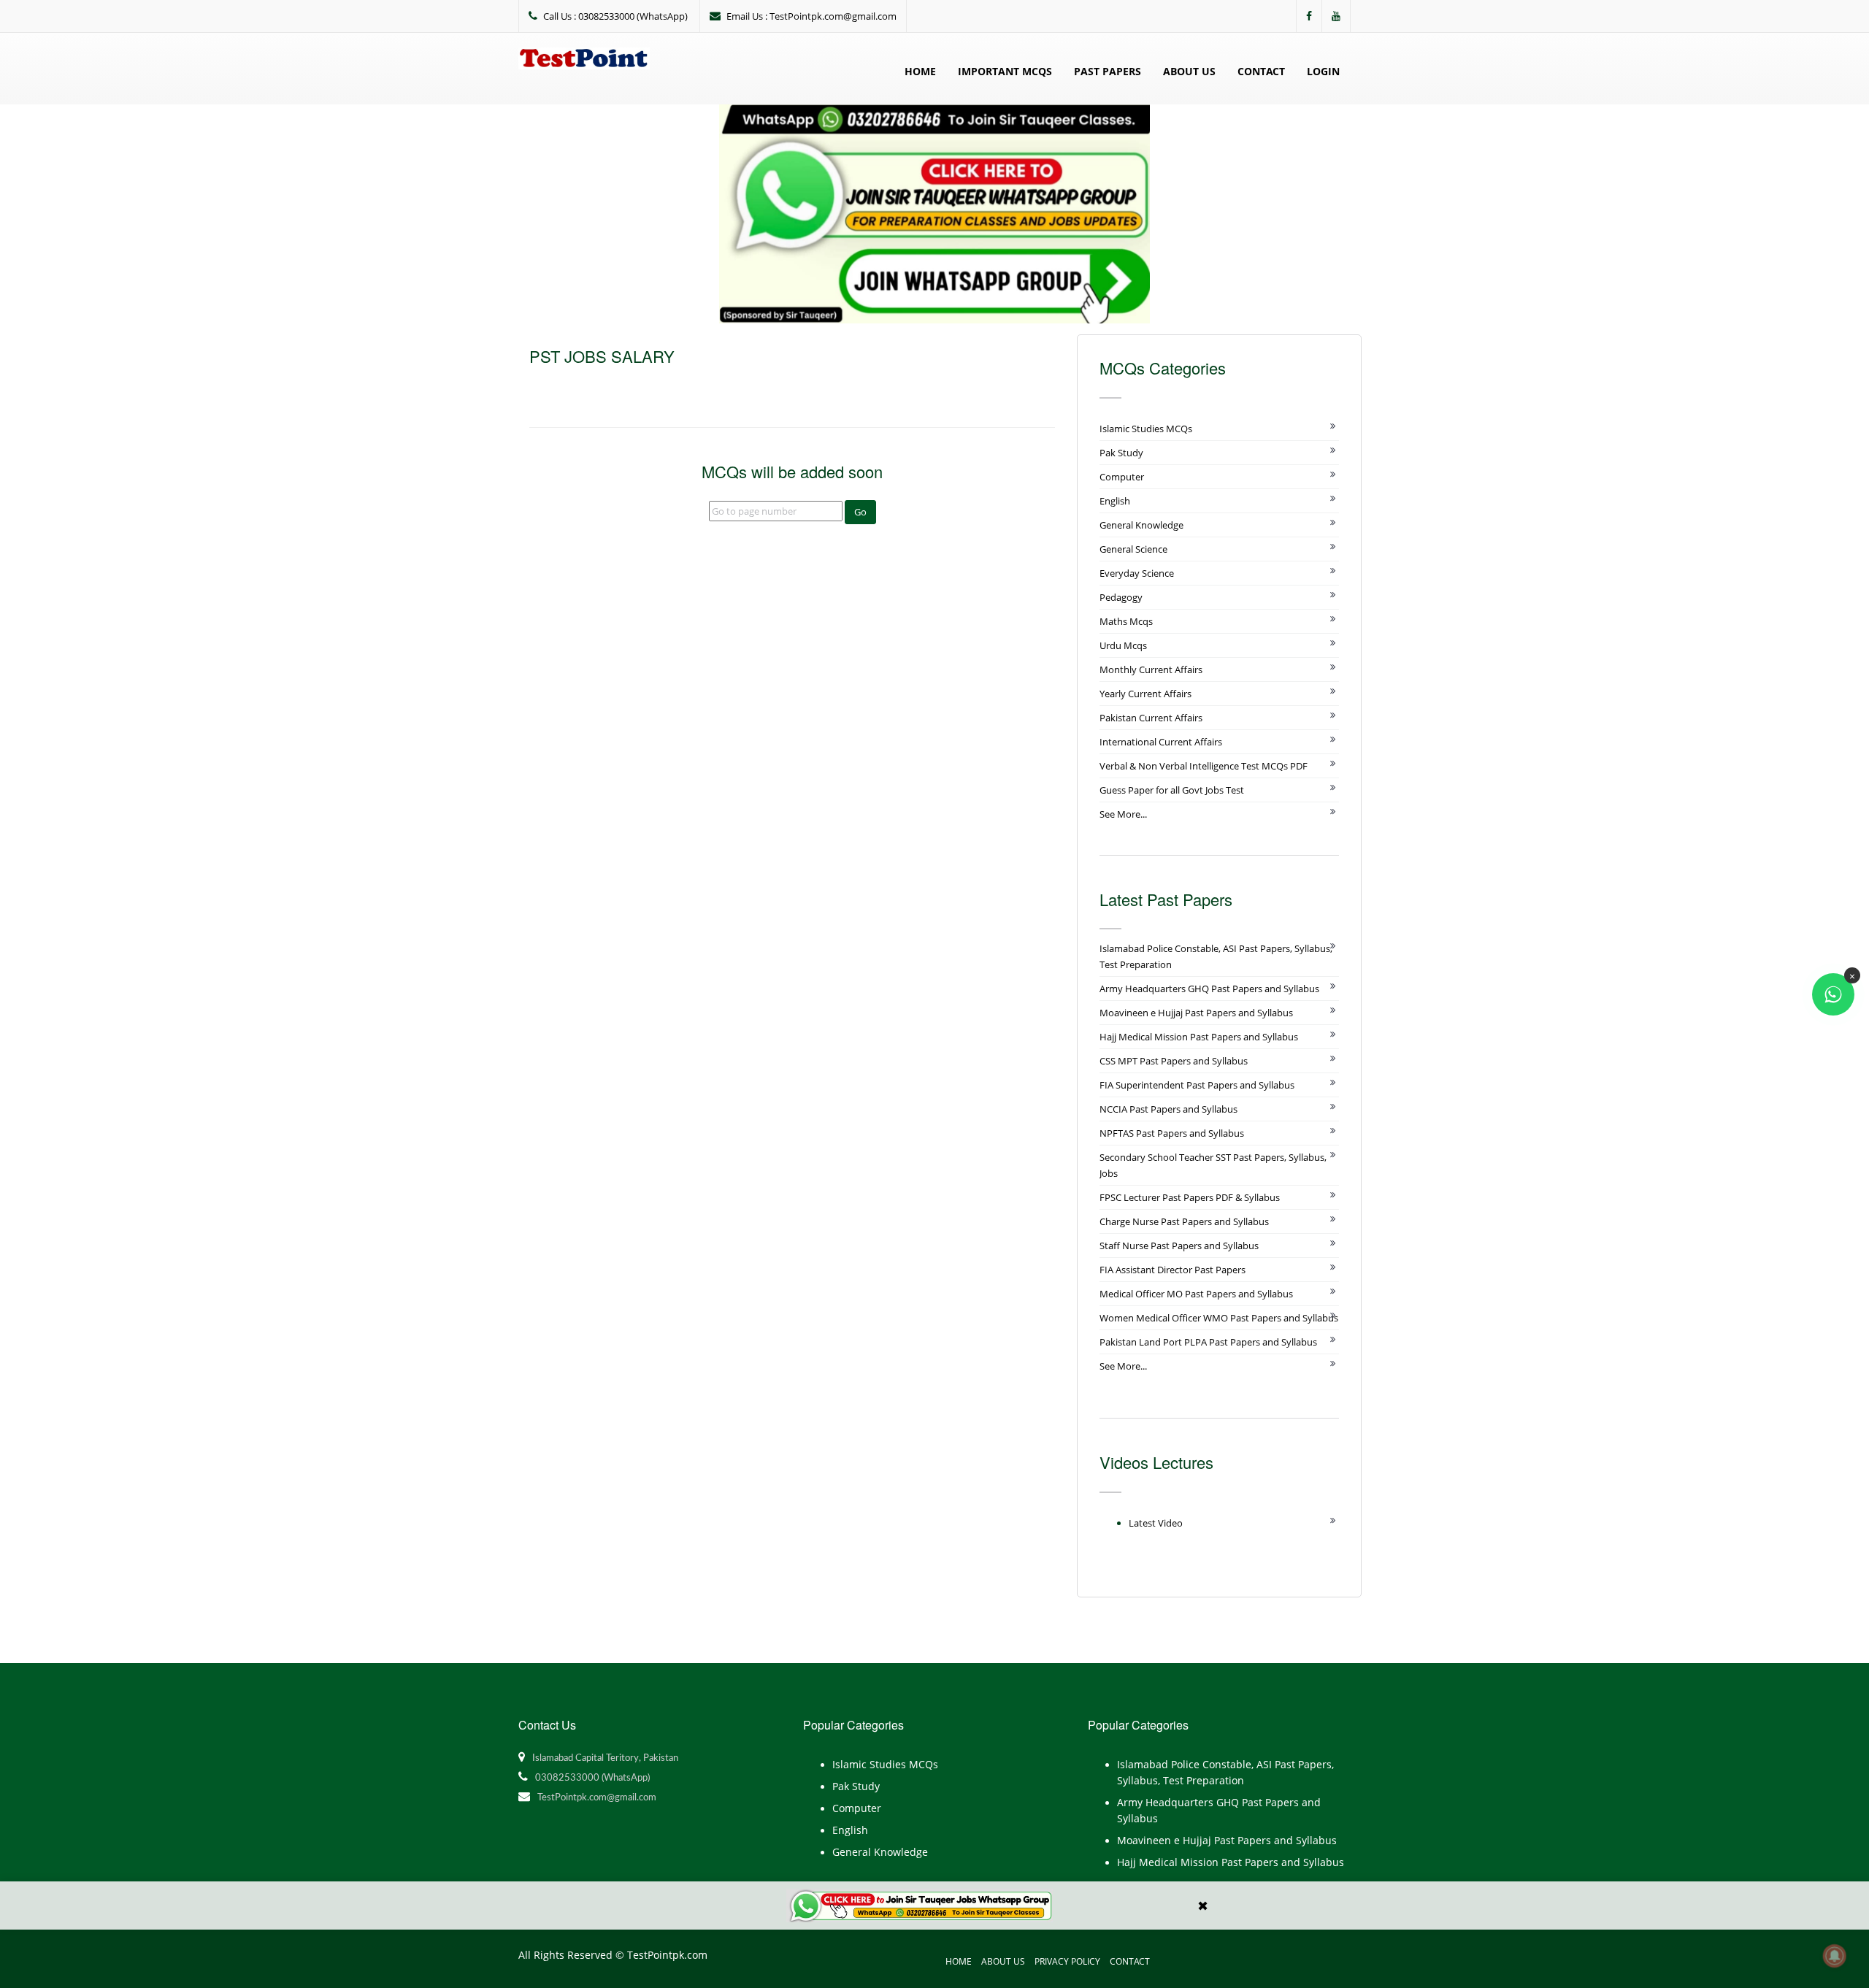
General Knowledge (1141, 525)
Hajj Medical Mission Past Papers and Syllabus (1199, 1037)
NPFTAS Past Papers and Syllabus (1172, 1133)
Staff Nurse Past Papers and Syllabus (1179, 1246)
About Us (1189, 71)
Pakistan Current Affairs (1151, 718)
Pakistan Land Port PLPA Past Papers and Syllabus (1208, 1342)
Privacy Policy (1067, 1961)
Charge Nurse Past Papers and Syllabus (1184, 1221)
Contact (1261, 71)
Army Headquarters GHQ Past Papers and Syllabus (1209, 989)
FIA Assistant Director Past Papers (1173, 1270)
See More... (1123, 814)
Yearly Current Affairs (1145, 694)
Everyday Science (1137, 573)
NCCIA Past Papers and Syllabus (1168, 1109)
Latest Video (1156, 1523)
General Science (1133, 549)
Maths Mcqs (1126, 621)
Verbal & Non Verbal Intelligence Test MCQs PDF (1204, 766)
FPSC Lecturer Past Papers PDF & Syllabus (1190, 1197)
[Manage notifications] (1835, 1956)
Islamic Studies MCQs (1146, 429)
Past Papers (1108, 71)
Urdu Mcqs (1123, 645)
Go (860, 512)
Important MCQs (1005, 71)
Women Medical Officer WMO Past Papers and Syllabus (1219, 1318)
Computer (1122, 477)
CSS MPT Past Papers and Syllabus (1174, 1061)
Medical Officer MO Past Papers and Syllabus (1196, 1294)
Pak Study (1121, 453)
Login (1323, 71)
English (1115, 501)
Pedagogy (1121, 597)
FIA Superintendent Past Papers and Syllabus (1197, 1085)
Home (920, 71)
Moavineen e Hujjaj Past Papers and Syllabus (1196, 1013)
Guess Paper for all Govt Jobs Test (1172, 790)
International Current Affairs (1161, 742)
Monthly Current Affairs (1151, 669)
